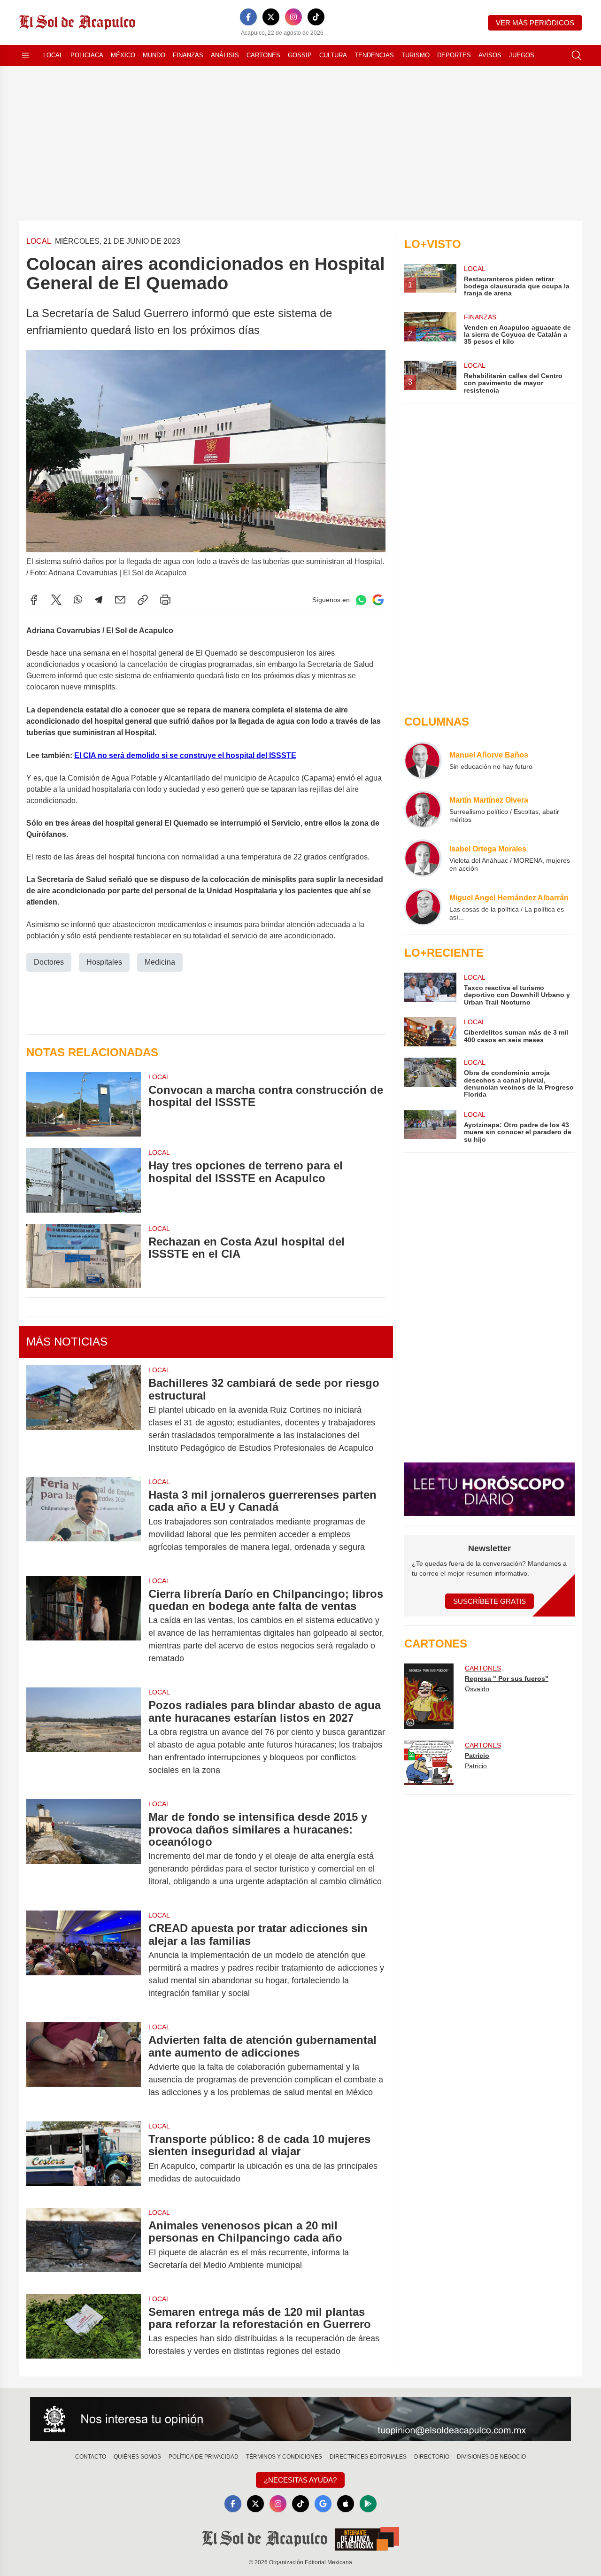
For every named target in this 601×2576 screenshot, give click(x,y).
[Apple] (346, 2504)
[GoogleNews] (323, 2504)
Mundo (154, 55)
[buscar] (577, 55)
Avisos (490, 55)
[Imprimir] (165, 600)
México (123, 55)
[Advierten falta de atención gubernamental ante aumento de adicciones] (84, 2066)
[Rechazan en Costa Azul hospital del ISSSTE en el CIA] (84, 1256)
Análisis (225, 55)
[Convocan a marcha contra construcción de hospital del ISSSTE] (84, 1104)
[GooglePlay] (368, 2504)
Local (53, 55)
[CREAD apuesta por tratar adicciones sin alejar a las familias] (84, 1961)
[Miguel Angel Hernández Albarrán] (423, 907)
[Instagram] (293, 17)
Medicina (160, 962)
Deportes (454, 55)
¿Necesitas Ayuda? (300, 2480)
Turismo (416, 55)
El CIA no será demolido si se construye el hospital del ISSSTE (185, 755)
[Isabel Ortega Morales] (423, 858)
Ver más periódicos (535, 23)
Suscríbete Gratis (489, 1601)
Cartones (263, 55)
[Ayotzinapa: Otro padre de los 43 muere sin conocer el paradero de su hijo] (430, 1126)
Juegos (522, 55)
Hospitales (104, 962)
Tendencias (374, 55)
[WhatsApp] (78, 600)
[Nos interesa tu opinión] (300, 2419)
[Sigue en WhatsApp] (361, 600)
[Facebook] (248, 17)
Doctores (49, 962)
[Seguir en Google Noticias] (378, 600)
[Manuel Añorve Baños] (423, 760)
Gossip (300, 55)
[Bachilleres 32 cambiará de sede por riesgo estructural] (84, 1416)
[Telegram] (99, 600)
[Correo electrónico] (120, 600)
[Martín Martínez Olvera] (423, 809)
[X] (271, 17)
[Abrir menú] (25, 55)
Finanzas (188, 55)
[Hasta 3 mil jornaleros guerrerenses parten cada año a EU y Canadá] (84, 1521)
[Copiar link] (143, 600)
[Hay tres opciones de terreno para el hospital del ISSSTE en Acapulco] (84, 1180)
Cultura (333, 55)
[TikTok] (316, 17)
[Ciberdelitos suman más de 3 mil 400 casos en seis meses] (430, 1032)
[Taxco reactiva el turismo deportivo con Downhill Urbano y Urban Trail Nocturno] (430, 989)
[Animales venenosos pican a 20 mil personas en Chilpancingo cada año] (84, 2245)
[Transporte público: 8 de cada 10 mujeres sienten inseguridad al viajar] (84, 2159)
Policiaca (87, 55)
